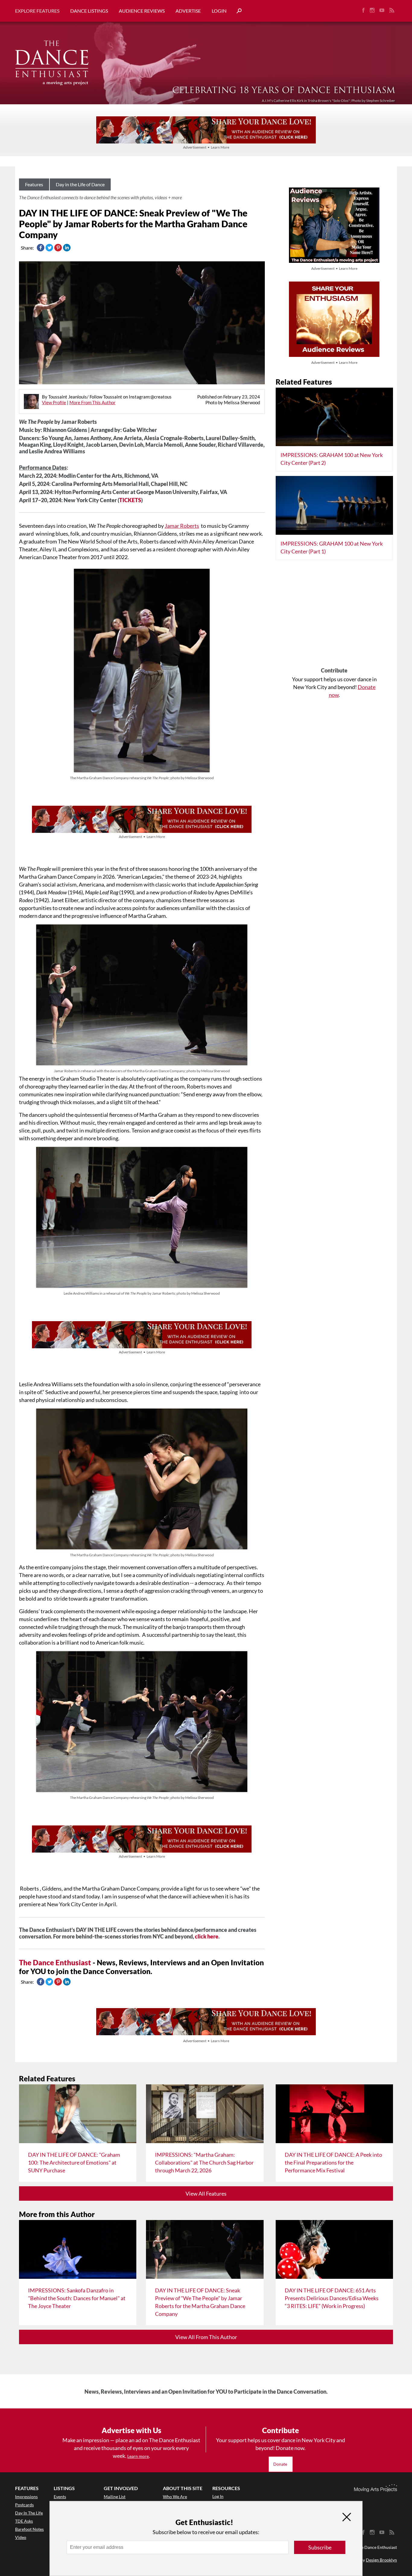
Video (21, 2537)
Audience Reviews (142, 11)
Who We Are (175, 2497)
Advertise (188, 11)
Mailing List (115, 2497)
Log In (218, 2496)
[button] (237, 11)
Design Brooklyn (381, 2560)
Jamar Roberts (182, 526)
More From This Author (92, 402)
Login (219, 11)
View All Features (206, 2193)
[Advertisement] (334, 616)
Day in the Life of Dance (80, 184)
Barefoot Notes (29, 2529)
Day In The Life (29, 2513)
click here (207, 1936)
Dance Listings (89, 11)
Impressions (26, 2497)
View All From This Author (206, 2337)
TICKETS (130, 500)
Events (60, 2497)
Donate (281, 2464)
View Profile (54, 402)
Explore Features (37, 11)
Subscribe (320, 2547)
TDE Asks (24, 2521)
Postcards (24, 2505)
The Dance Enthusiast (55, 1962)
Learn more (138, 2456)
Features (34, 184)
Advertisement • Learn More (206, 147)
